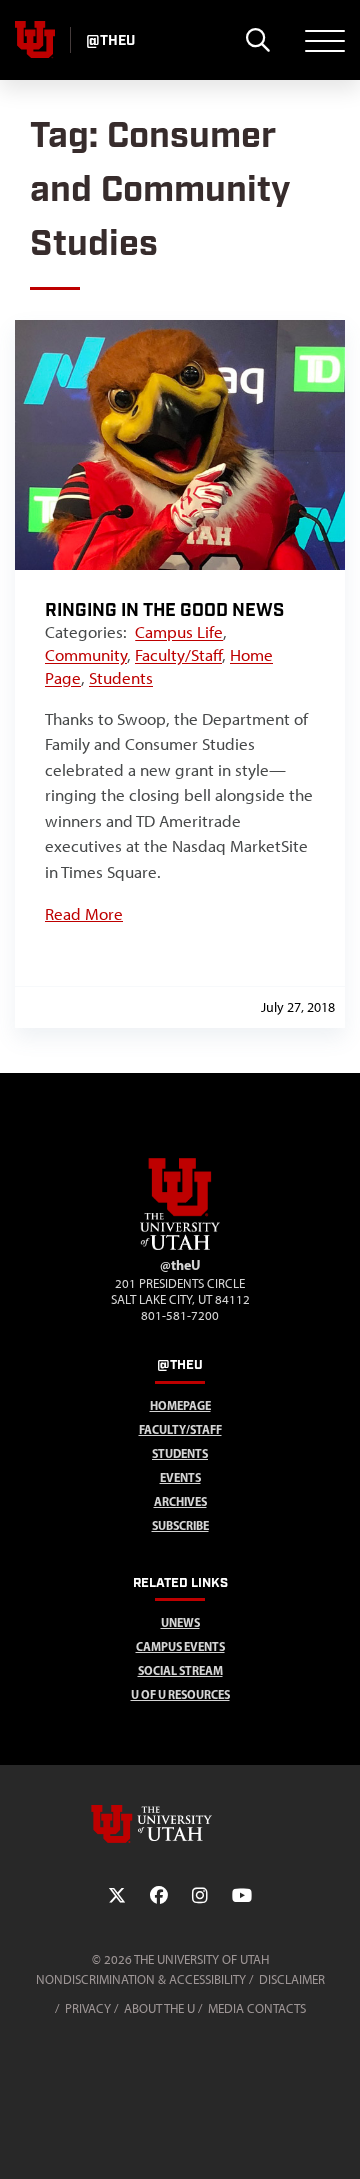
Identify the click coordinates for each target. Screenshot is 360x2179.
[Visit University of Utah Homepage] (35, 40)
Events (180, 1477)
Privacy (88, 2008)
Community (86, 655)
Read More (84, 914)
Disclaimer (292, 1979)
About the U (159, 2008)
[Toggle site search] (257, 40)
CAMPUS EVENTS (180, 1646)
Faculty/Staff (178, 655)
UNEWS (180, 1622)
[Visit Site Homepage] (180, 1246)
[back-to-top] (336, 2139)
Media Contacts (257, 2008)
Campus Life (179, 632)
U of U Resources (180, 1694)
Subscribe (180, 1525)
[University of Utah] (180, 1824)
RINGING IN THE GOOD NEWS (164, 610)
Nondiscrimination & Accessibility (141, 1979)
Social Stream (180, 1670)
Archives (180, 1501)
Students (121, 678)
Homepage (180, 1405)
